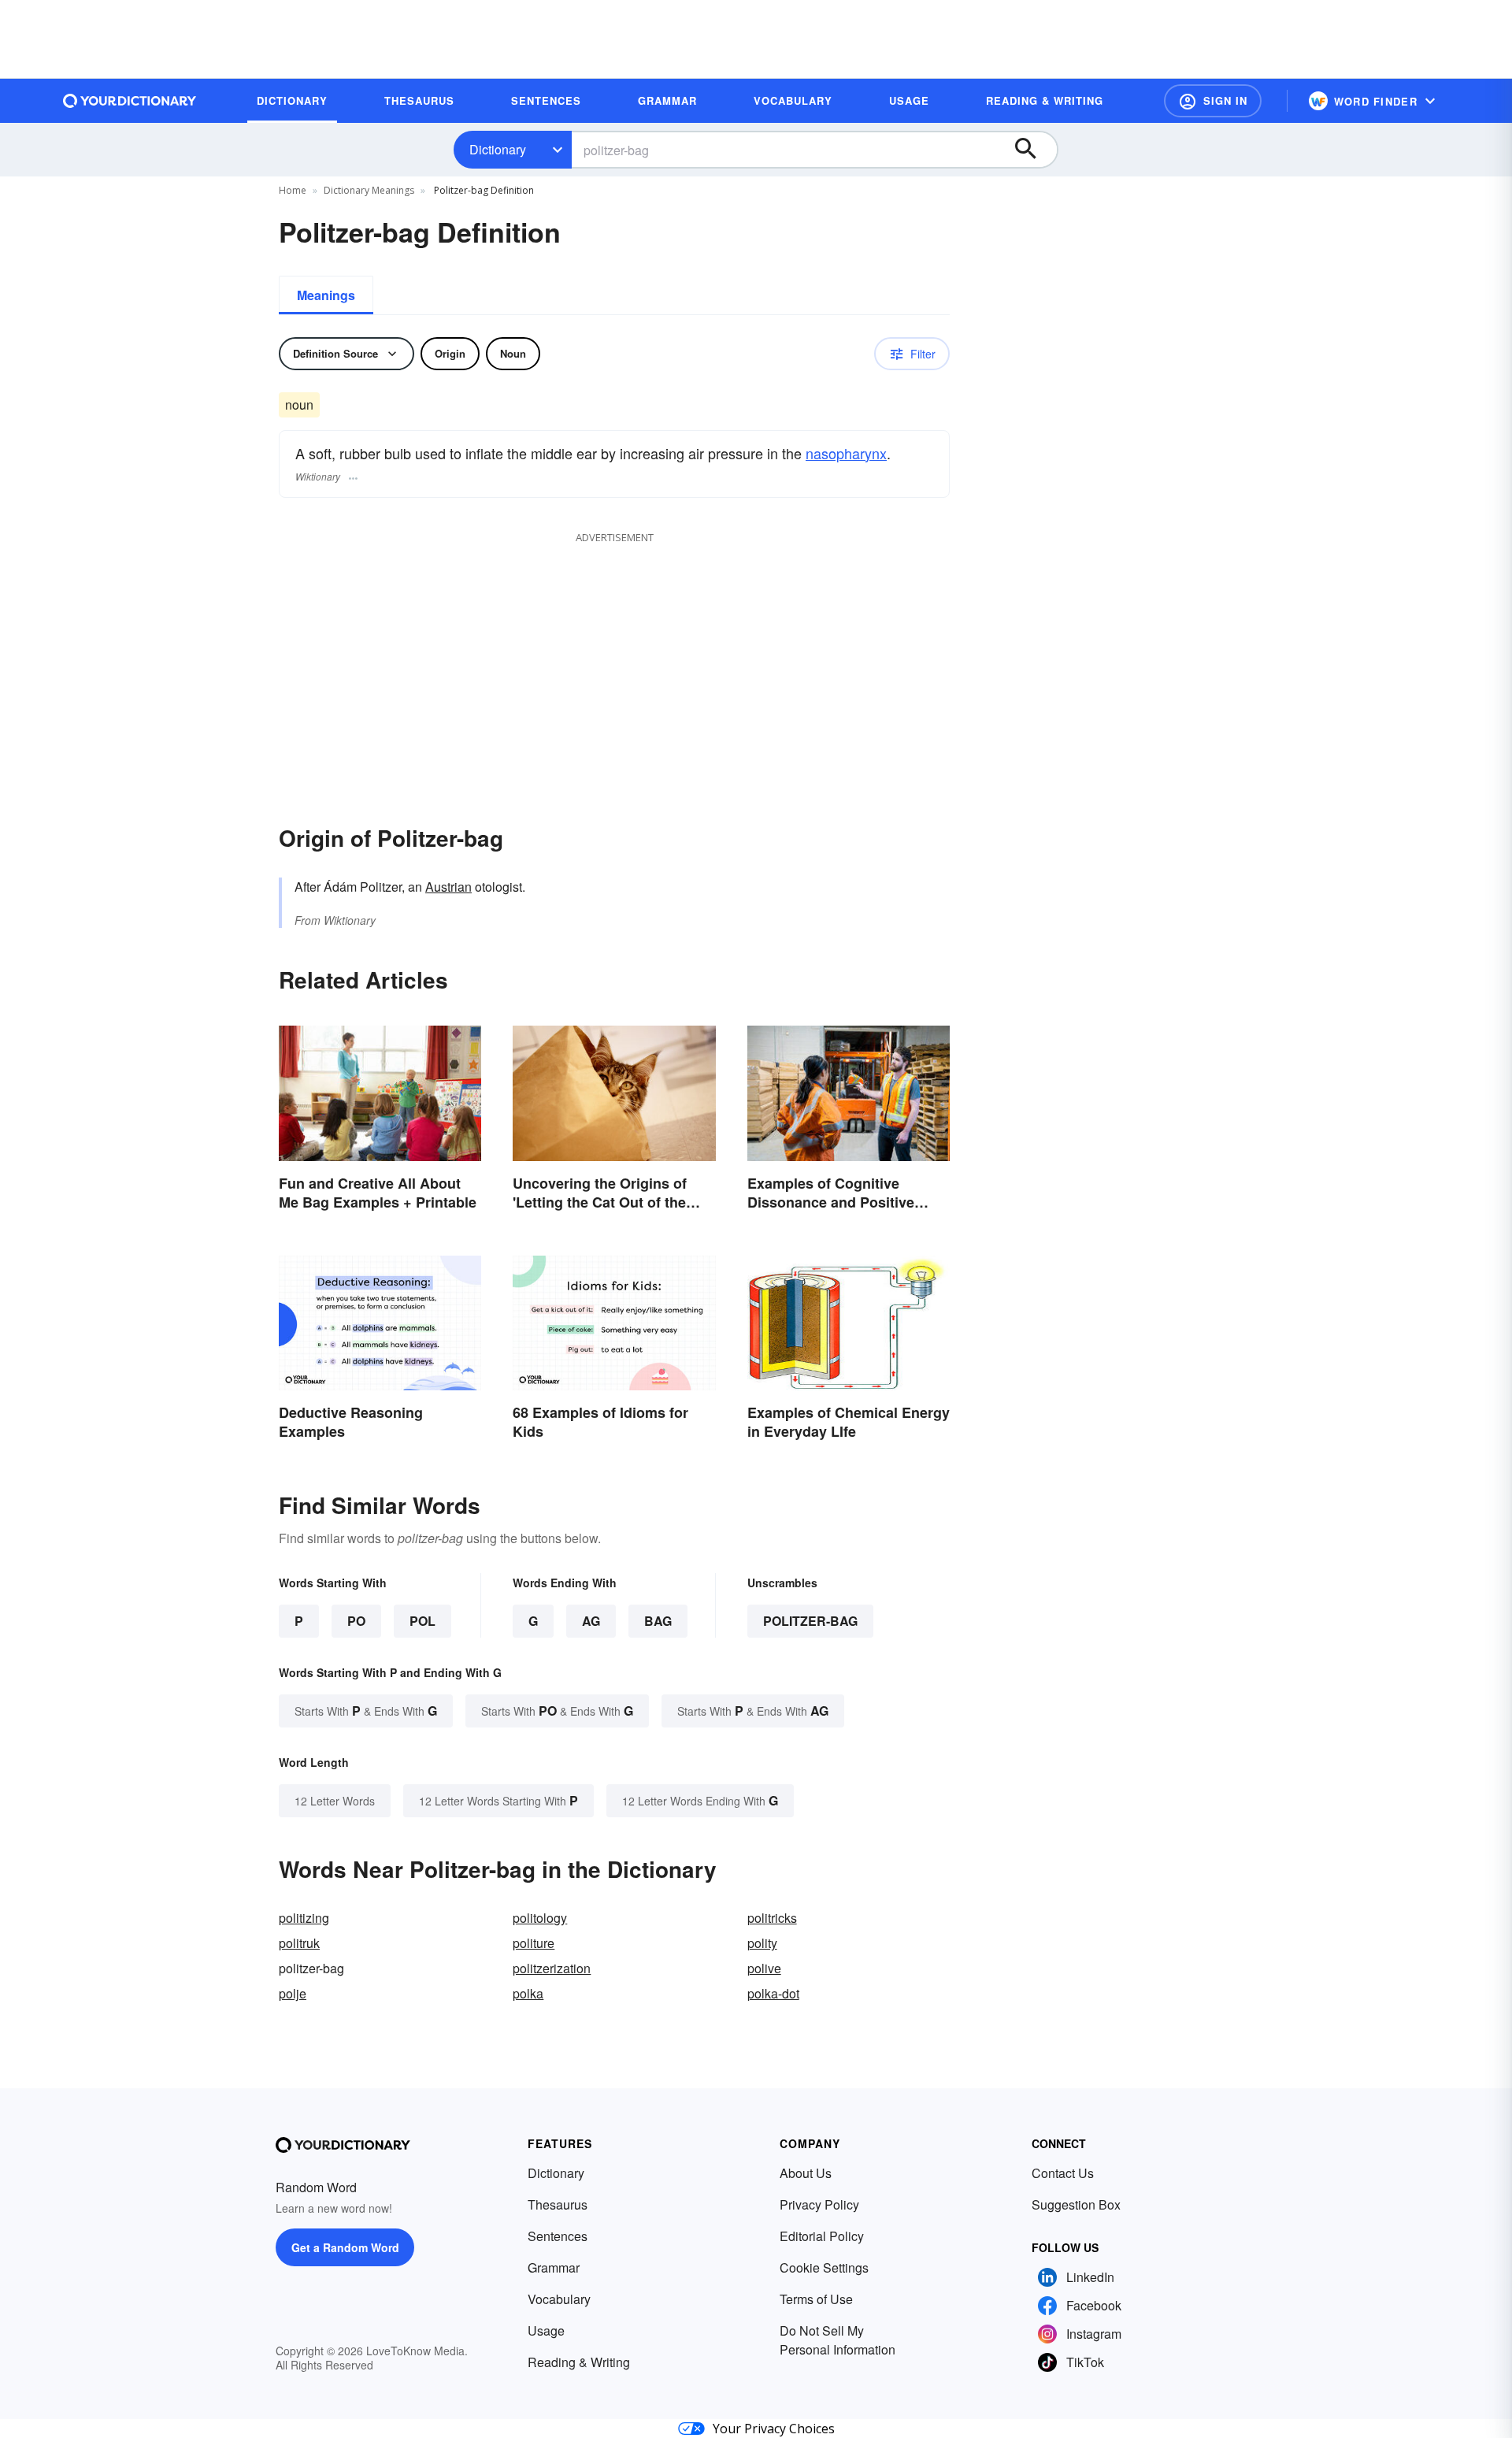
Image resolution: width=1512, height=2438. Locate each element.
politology (540, 1918)
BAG (658, 1621)
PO (356, 1621)
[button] (1213, 101)
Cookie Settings (824, 2267)
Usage (546, 2330)
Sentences (558, 2236)
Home (293, 190)
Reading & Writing (579, 2362)
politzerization (552, 1968)
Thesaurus (558, 2204)
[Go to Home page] (130, 101)
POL (422, 1621)
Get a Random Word (345, 2247)
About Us (806, 2173)
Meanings (326, 295)
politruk (299, 1943)
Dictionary (498, 149)
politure (534, 1943)
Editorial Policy (822, 2236)
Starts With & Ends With (366, 1711)
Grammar (554, 2267)
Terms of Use (816, 2299)
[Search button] (1033, 150)
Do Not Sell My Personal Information (838, 2340)
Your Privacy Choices (774, 2429)
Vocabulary (559, 2299)
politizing (304, 1918)
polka (528, 1993)
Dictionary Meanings (369, 190)
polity (762, 1943)
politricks (772, 1918)
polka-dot (773, 1993)
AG (591, 1621)
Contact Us (1063, 2173)
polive (764, 1968)
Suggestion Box (1076, 2204)
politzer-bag (810, 1621)
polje (293, 1993)
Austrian (448, 887)
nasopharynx (846, 453)
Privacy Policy (819, 2204)
